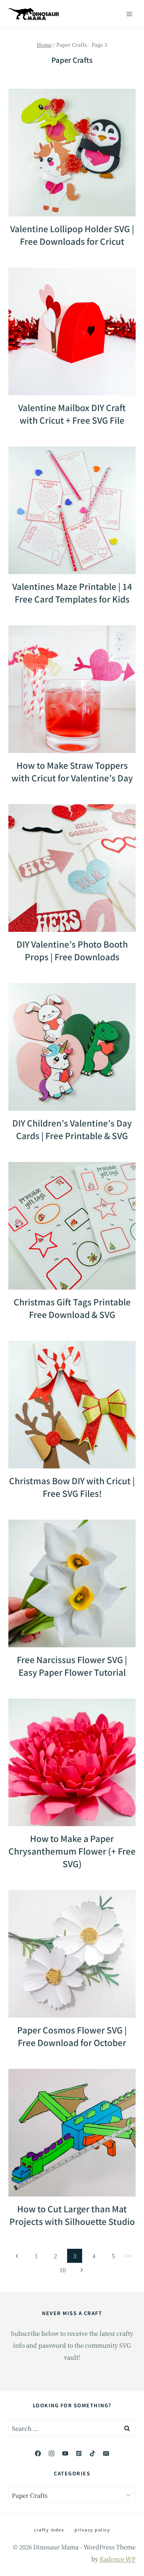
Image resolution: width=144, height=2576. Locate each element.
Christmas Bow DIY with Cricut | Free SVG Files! (72, 1487)
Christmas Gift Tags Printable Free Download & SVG (72, 1308)
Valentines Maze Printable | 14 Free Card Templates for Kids (72, 593)
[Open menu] (129, 14)
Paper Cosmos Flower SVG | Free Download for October (72, 2036)
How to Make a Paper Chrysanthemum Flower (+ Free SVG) (72, 1851)
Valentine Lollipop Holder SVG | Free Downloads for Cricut (72, 235)
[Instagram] (51, 2453)
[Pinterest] (79, 2453)
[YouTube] (65, 2453)
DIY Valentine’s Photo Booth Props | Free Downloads (72, 950)
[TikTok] (93, 2453)
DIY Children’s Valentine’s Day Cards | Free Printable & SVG (72, 1129)
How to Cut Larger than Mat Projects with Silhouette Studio (72, 2215)
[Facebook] (38, 2453)
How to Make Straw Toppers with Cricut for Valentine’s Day (72, 771)
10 (63, 2270)
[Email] (106, 2453)
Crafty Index (49, 2530)
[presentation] (72, 153)
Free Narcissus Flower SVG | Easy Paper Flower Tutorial (72, 1666)
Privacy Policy (92, 2530)
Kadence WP (118, 2559)
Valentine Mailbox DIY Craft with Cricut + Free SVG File (72, 414)
